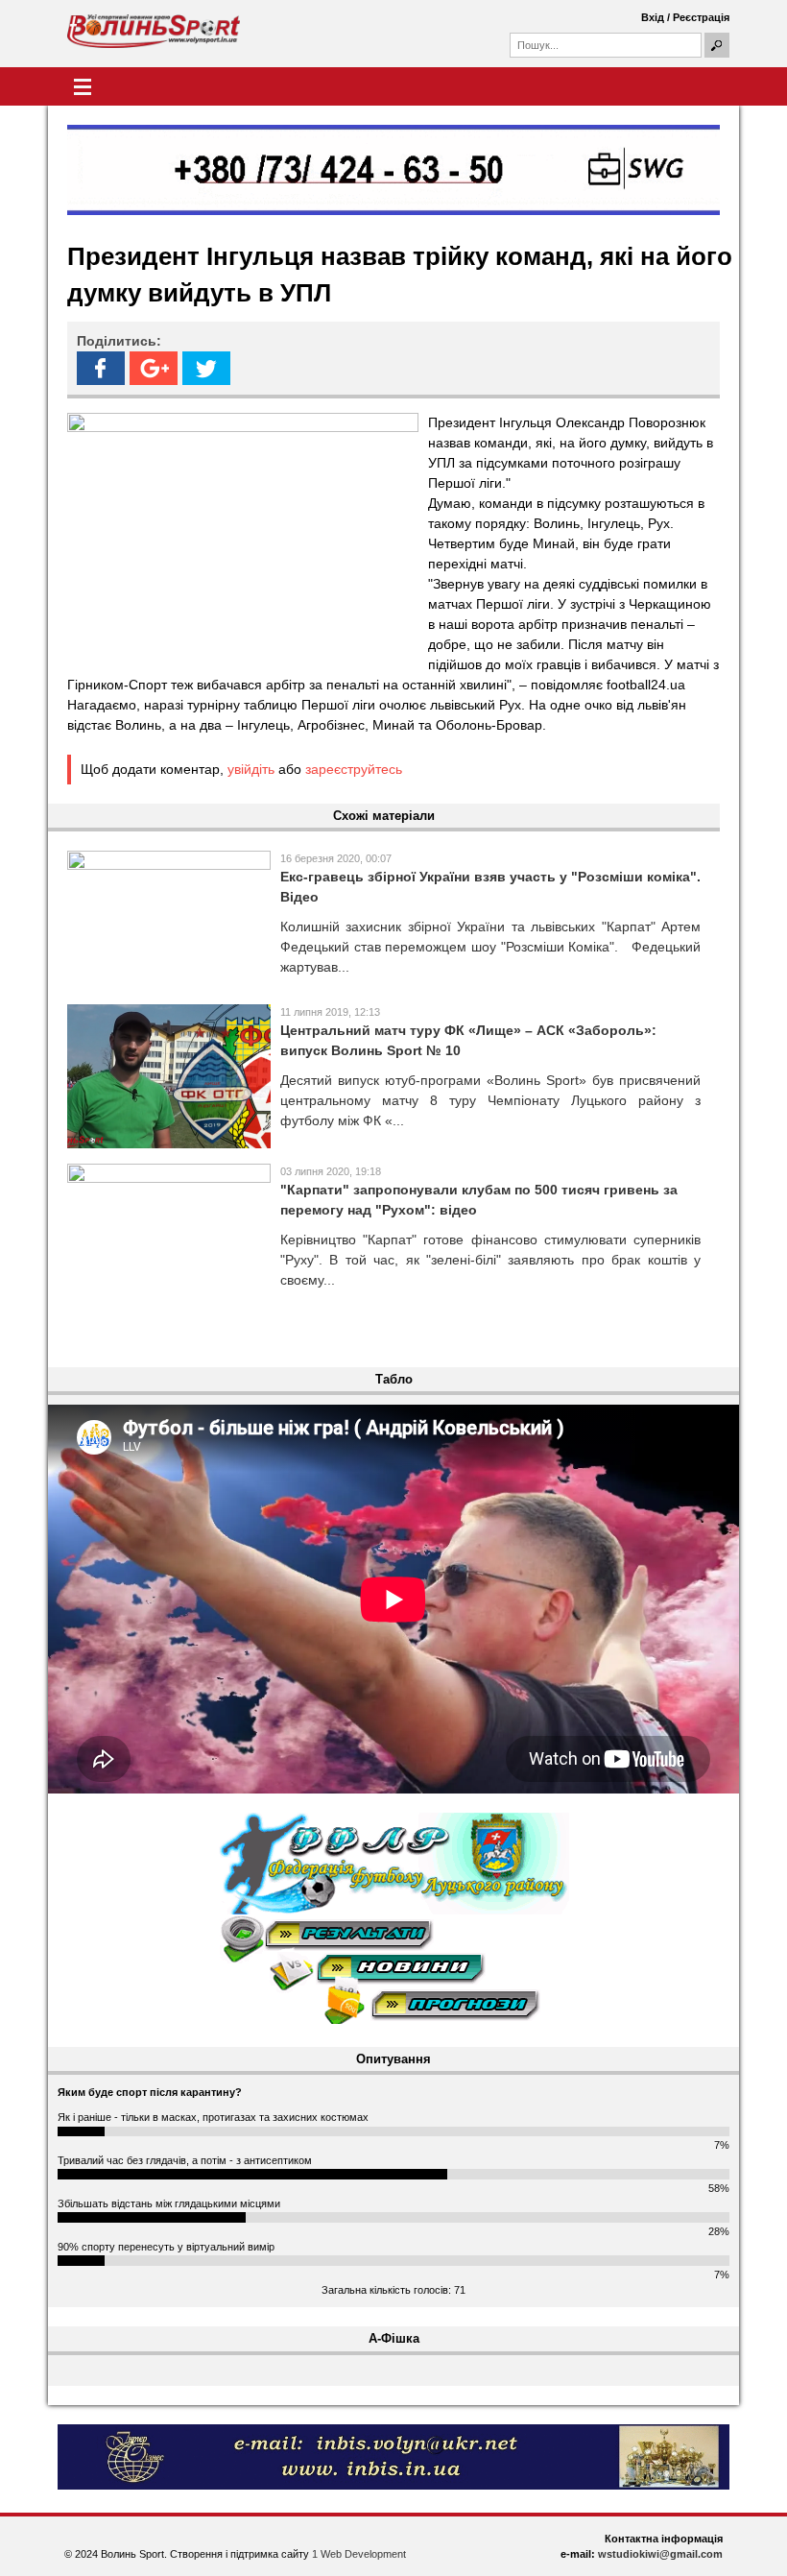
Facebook (101, 368)
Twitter (206, 368)
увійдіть (251, 769)
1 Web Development (359, 2554)
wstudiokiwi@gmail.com (660, 2554)
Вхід (653, 17)
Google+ (154, 368)
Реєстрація (701, 17)
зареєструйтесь (354, 769)
